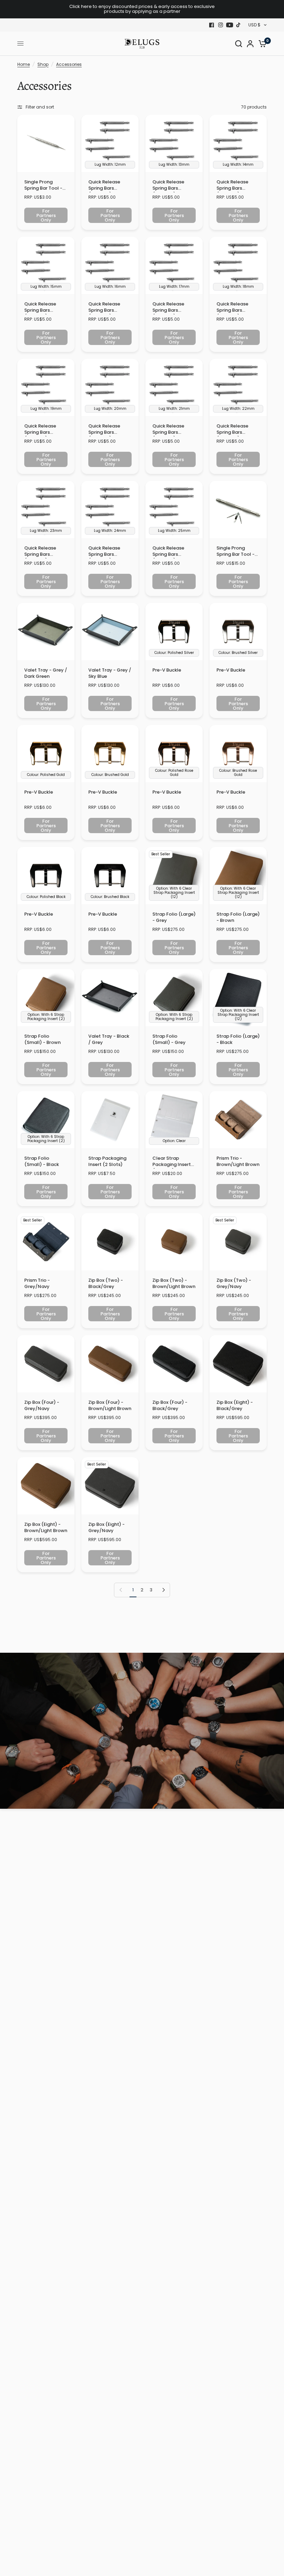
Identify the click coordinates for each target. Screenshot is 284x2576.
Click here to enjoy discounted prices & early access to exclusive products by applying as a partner (142, 9)
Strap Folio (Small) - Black (42, 1161)
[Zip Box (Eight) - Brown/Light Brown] (46, 1486)
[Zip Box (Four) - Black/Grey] (174, 1364)
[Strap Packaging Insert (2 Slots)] (110, 1120)
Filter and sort (40, 107)
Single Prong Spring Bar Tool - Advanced (236, 552)
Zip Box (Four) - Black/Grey (170, 1406)
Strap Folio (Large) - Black (238, 1039)
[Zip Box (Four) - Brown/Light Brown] (110, 1364)
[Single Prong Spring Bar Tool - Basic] (46, 143)
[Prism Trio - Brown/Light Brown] (238, 1120)
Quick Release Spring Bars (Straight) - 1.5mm (109, 186)
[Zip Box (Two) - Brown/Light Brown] (174, 1242)
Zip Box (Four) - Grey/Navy (42, 1406)
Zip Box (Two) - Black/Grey (106, 1283)
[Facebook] (212, 25)
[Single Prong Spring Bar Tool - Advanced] (238, 509)
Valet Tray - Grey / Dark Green (46, 673)
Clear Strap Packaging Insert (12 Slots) (172, 1162)
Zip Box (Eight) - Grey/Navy (106, 1528)
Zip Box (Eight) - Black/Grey (235, 1406)
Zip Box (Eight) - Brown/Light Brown (46, 1528)
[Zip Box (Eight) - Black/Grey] (238, 1364)
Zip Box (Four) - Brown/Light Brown (110, 1406)
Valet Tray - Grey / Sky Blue (110, 673)
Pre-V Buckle (167, 670)
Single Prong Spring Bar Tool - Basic (43, 186)
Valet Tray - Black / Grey (109, 1039)
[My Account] (250, 44)
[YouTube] (230, 25)
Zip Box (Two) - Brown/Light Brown (174, 1283)
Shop (43, 64)
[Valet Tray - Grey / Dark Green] (46, 632)
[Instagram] (221, 25)
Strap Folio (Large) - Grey (174, 917)
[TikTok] (239, 25)
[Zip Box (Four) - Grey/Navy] (46, 1364)
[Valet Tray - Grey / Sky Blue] (110, 632)
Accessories (69, 64)
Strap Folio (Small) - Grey (169, 1039)
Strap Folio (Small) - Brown (42, 1039)
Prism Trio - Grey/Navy (37, 1283)
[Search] (239, 44)
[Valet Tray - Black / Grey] (110, 998)
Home (24, 64)
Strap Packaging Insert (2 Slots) (107, 1161)
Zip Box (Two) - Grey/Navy (234, 1283)
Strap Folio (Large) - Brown (238, 917)
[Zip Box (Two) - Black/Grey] (110, 1242)
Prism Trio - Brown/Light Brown (238, 1161)
